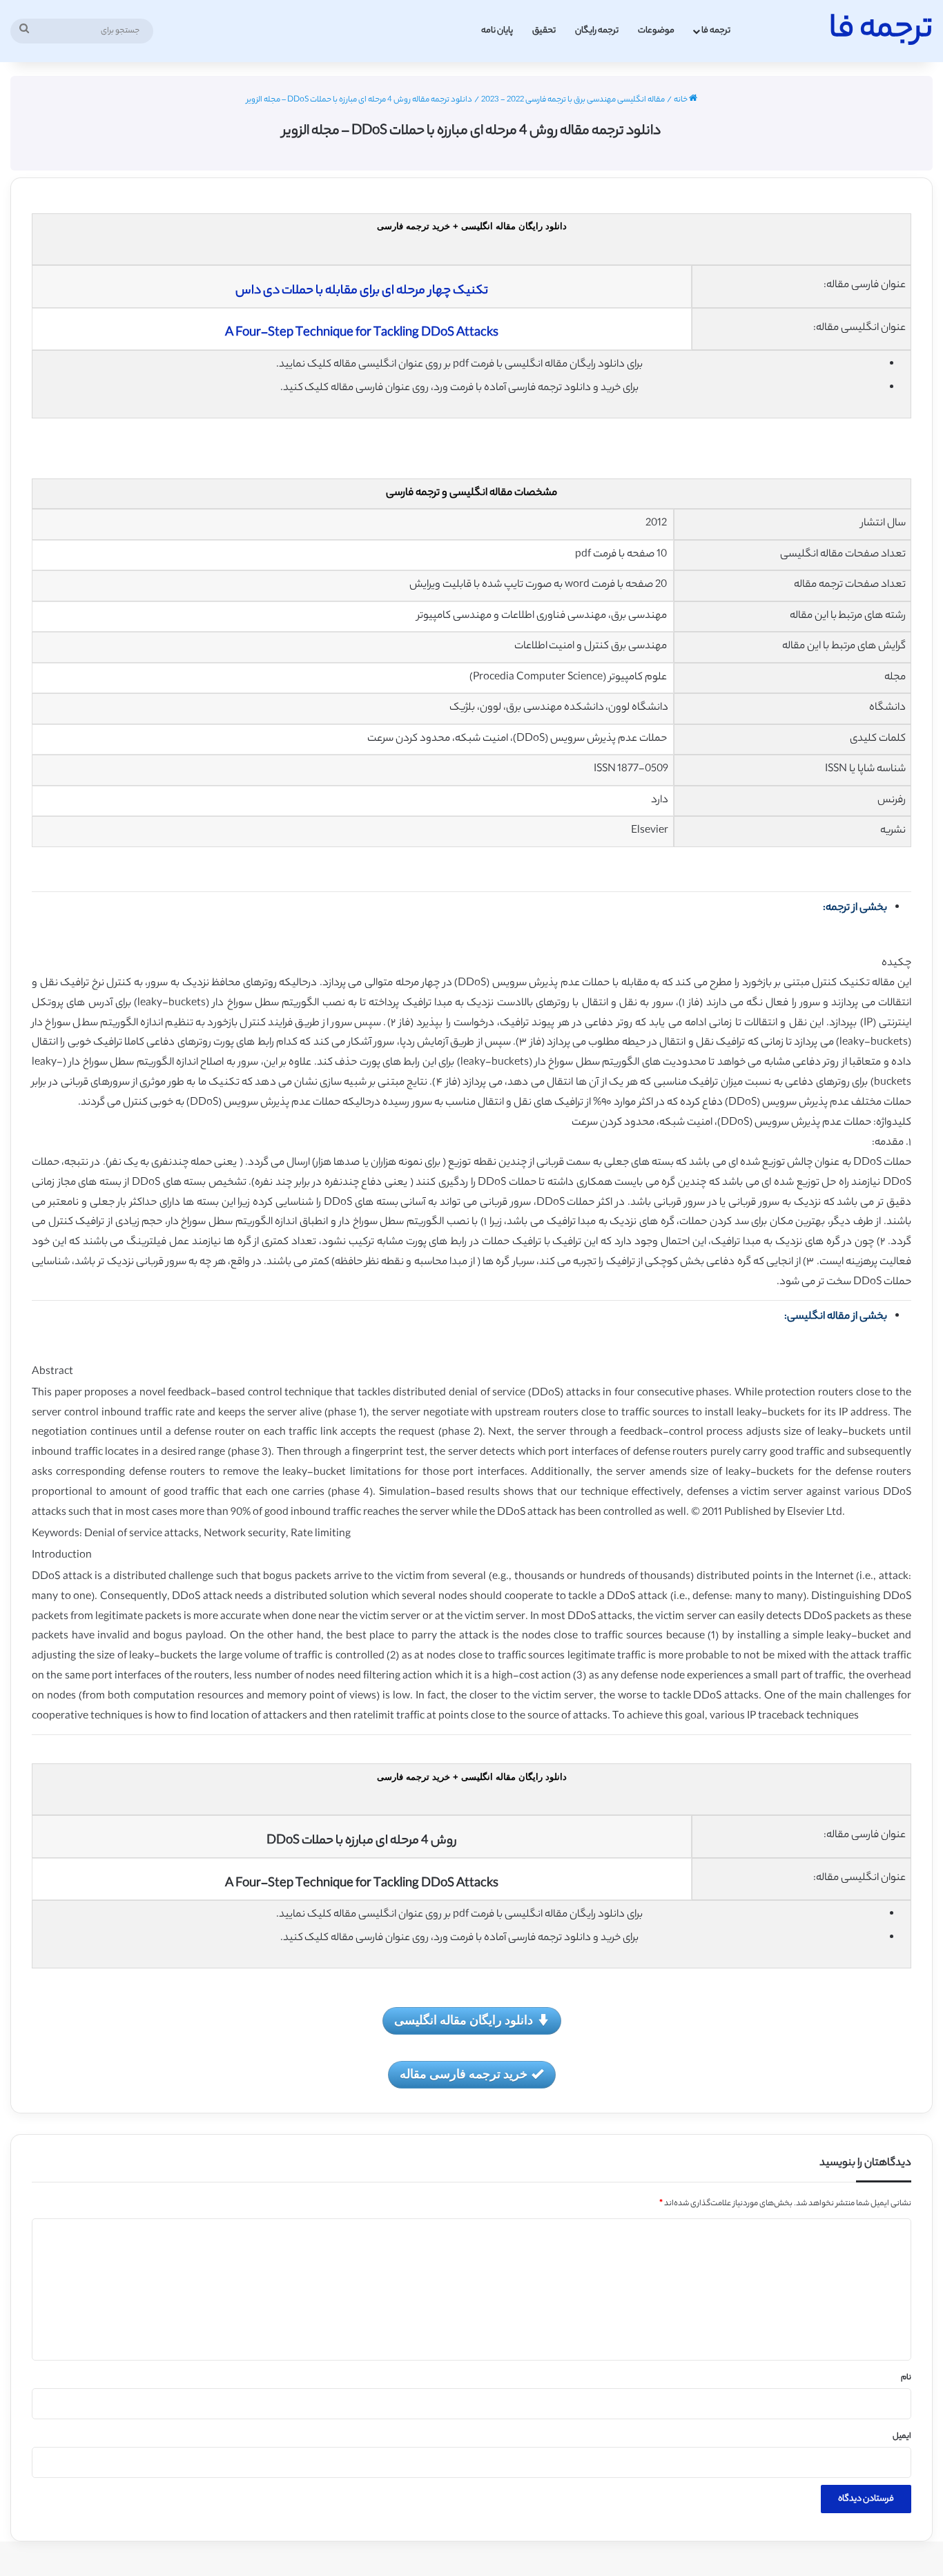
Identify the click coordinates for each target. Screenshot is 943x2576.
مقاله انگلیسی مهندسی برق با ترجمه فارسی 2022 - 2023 (573, 100)
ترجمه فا (716, 31)
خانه (681, 100)
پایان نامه (497, 31)
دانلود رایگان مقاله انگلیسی (464, 2020)
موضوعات (656, 31)
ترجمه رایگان (597, 31)
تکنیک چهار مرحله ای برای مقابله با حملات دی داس (362, 291)
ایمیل (902, 2437)
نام (906, 2378)
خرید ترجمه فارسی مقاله (464, 2073)
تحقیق (544, 31)
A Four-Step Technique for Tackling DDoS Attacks (362, 333)
